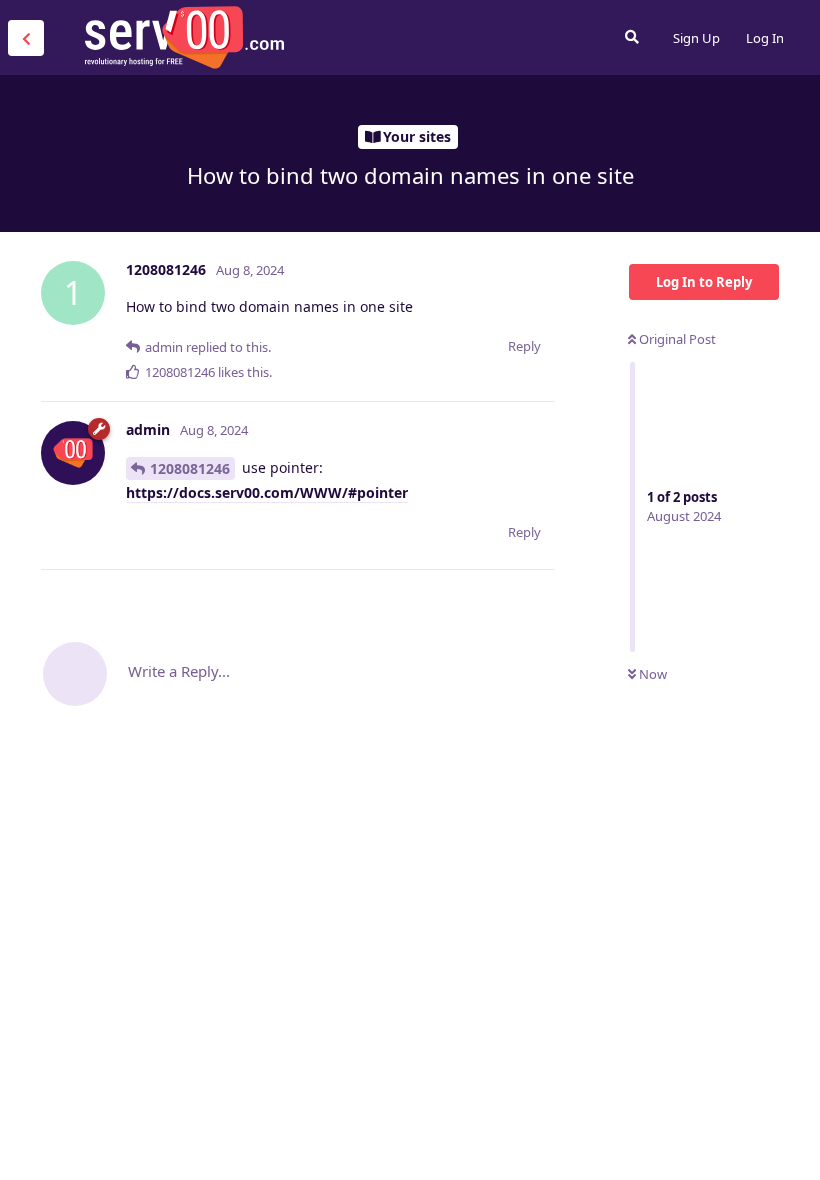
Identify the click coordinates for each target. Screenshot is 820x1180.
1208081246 (190, 468)
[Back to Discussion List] (26, 38)
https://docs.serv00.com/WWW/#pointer (267, 492)
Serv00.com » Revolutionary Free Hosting (184, 37)
